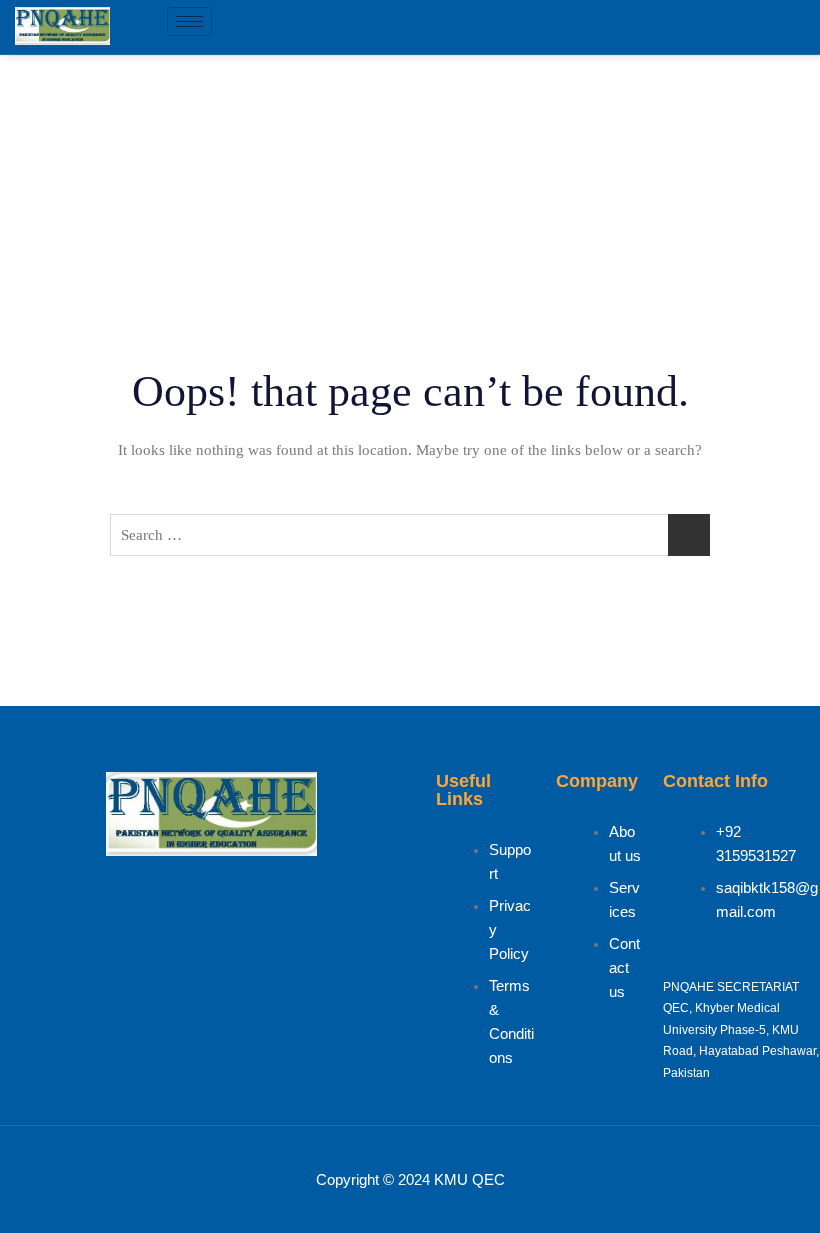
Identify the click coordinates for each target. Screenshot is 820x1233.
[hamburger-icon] (189, 21)
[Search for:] (410, 535)
